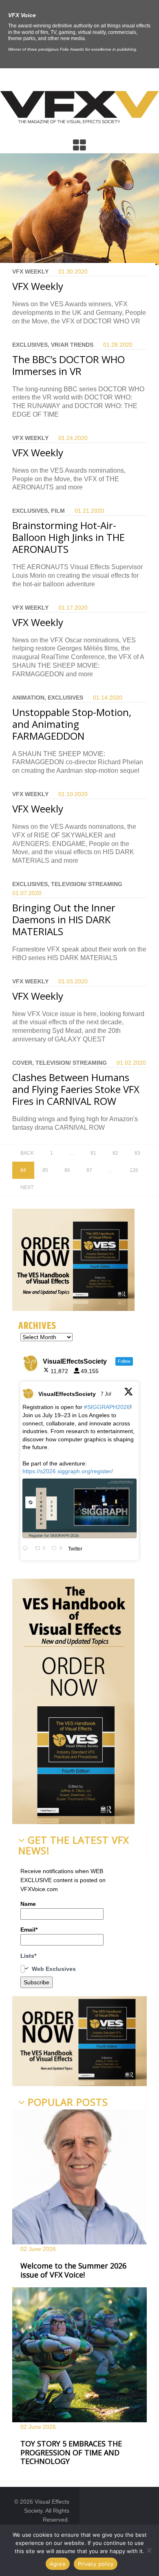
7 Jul (107, 1394)
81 (93, 1153)
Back (27, 1153)
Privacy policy (96, 2564)
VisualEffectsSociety (67, 1394)
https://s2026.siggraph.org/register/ (68, 1471)
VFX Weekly (38, 286)
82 (115, 1153)
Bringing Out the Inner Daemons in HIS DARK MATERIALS (64, 919)
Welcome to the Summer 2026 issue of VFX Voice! (73, 2270)
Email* (29, 1930)
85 (45, 1170)
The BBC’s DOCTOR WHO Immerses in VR (68, 365)
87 (89, 1170)
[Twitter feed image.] (79, 1508)
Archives (37, 1326)
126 (134, 1170)
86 (67, 1170)
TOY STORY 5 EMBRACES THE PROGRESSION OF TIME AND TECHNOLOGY (71, 2452)
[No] (149, 2550)
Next (27, 1187)
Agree (58, 2564)
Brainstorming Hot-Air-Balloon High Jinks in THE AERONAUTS (68, 537)
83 (137, 1153)
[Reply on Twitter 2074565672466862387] (27, 1549)
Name (28, 1904)
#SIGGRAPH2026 (107, 1407)
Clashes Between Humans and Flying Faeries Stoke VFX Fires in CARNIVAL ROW (76, 1089)
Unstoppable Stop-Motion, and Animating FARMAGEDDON (72, 724)
